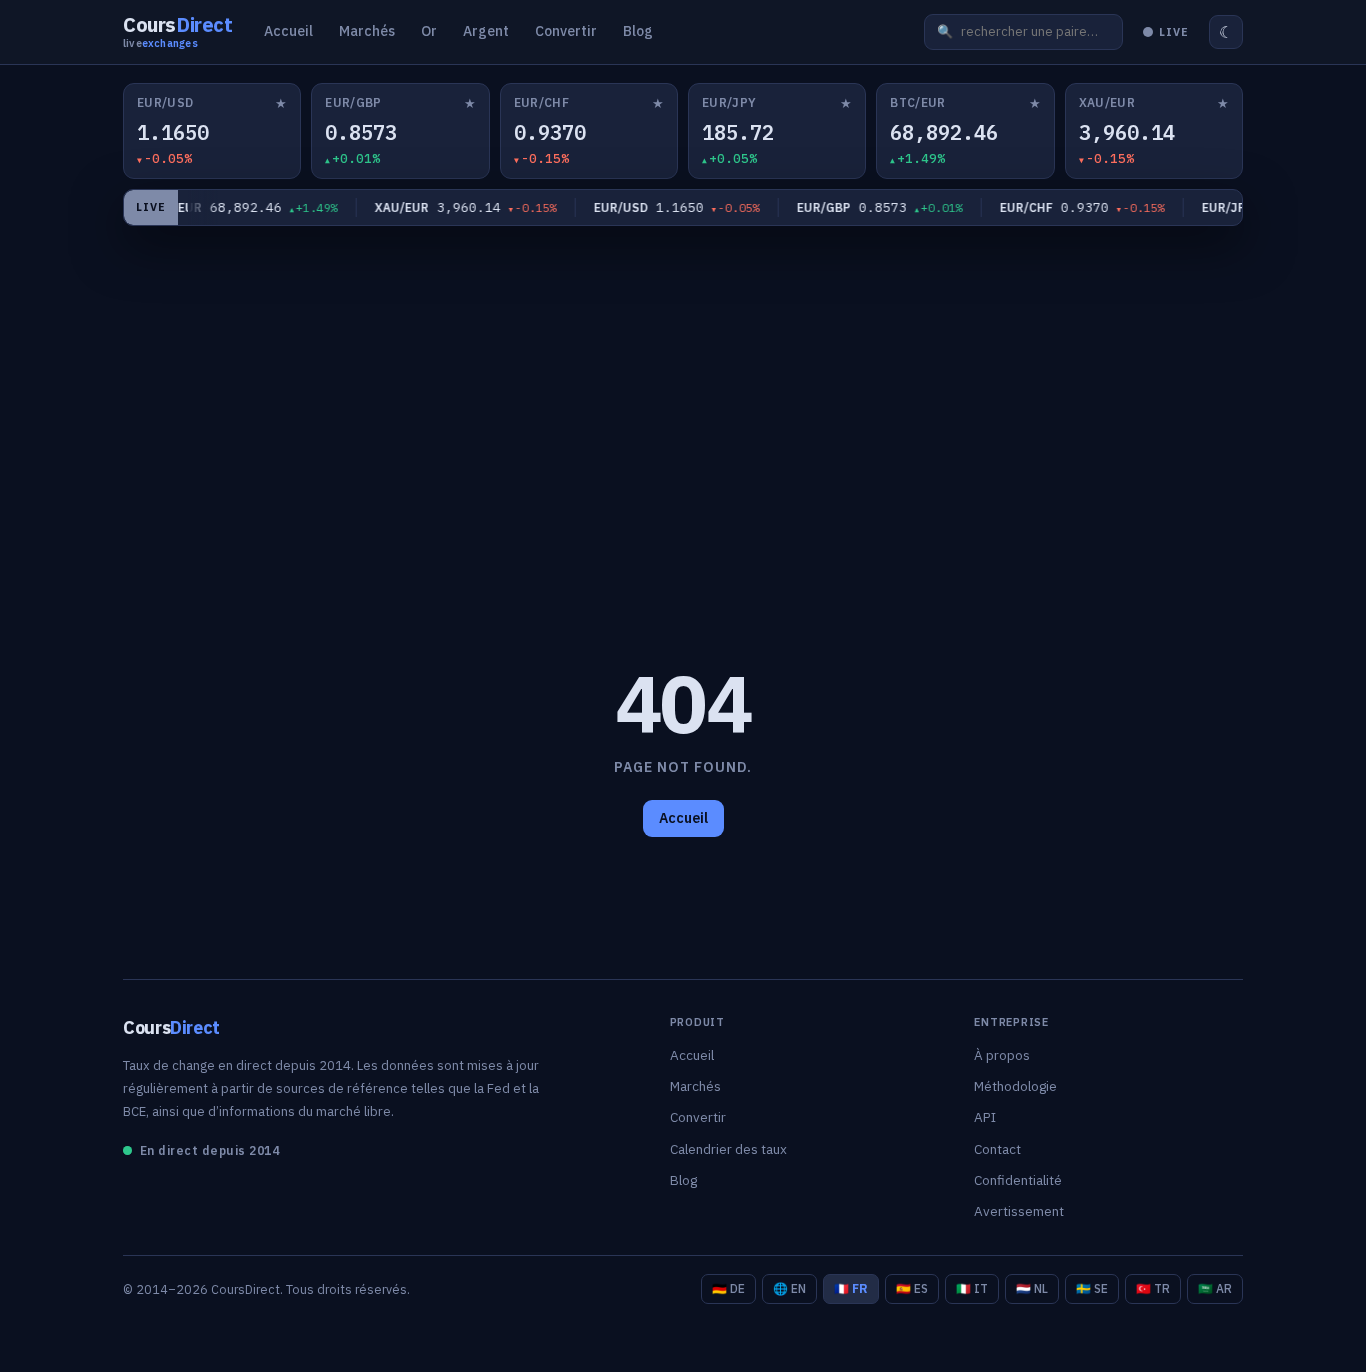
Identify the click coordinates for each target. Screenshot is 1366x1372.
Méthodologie (1015, 1086)
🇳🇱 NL (1032, 1288)
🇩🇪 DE (728, 1288)
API (985, 1117)
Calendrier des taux (728, 1149)
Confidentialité (1018, 1180)
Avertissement (1019, 1211)
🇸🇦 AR (1215, 1288)
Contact (997, 1149)
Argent (486, 31)
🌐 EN (789, 1288)
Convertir (566, 31)
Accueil (288, 31)
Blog (638, 31)
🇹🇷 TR (1153, 1288)
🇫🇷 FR (851, 1288)
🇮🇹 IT (972, 1288)
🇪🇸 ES (912, 1288)
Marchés (367, 31)
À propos (1002, 1055)
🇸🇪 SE (1092, 1288)
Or (429, 31)
